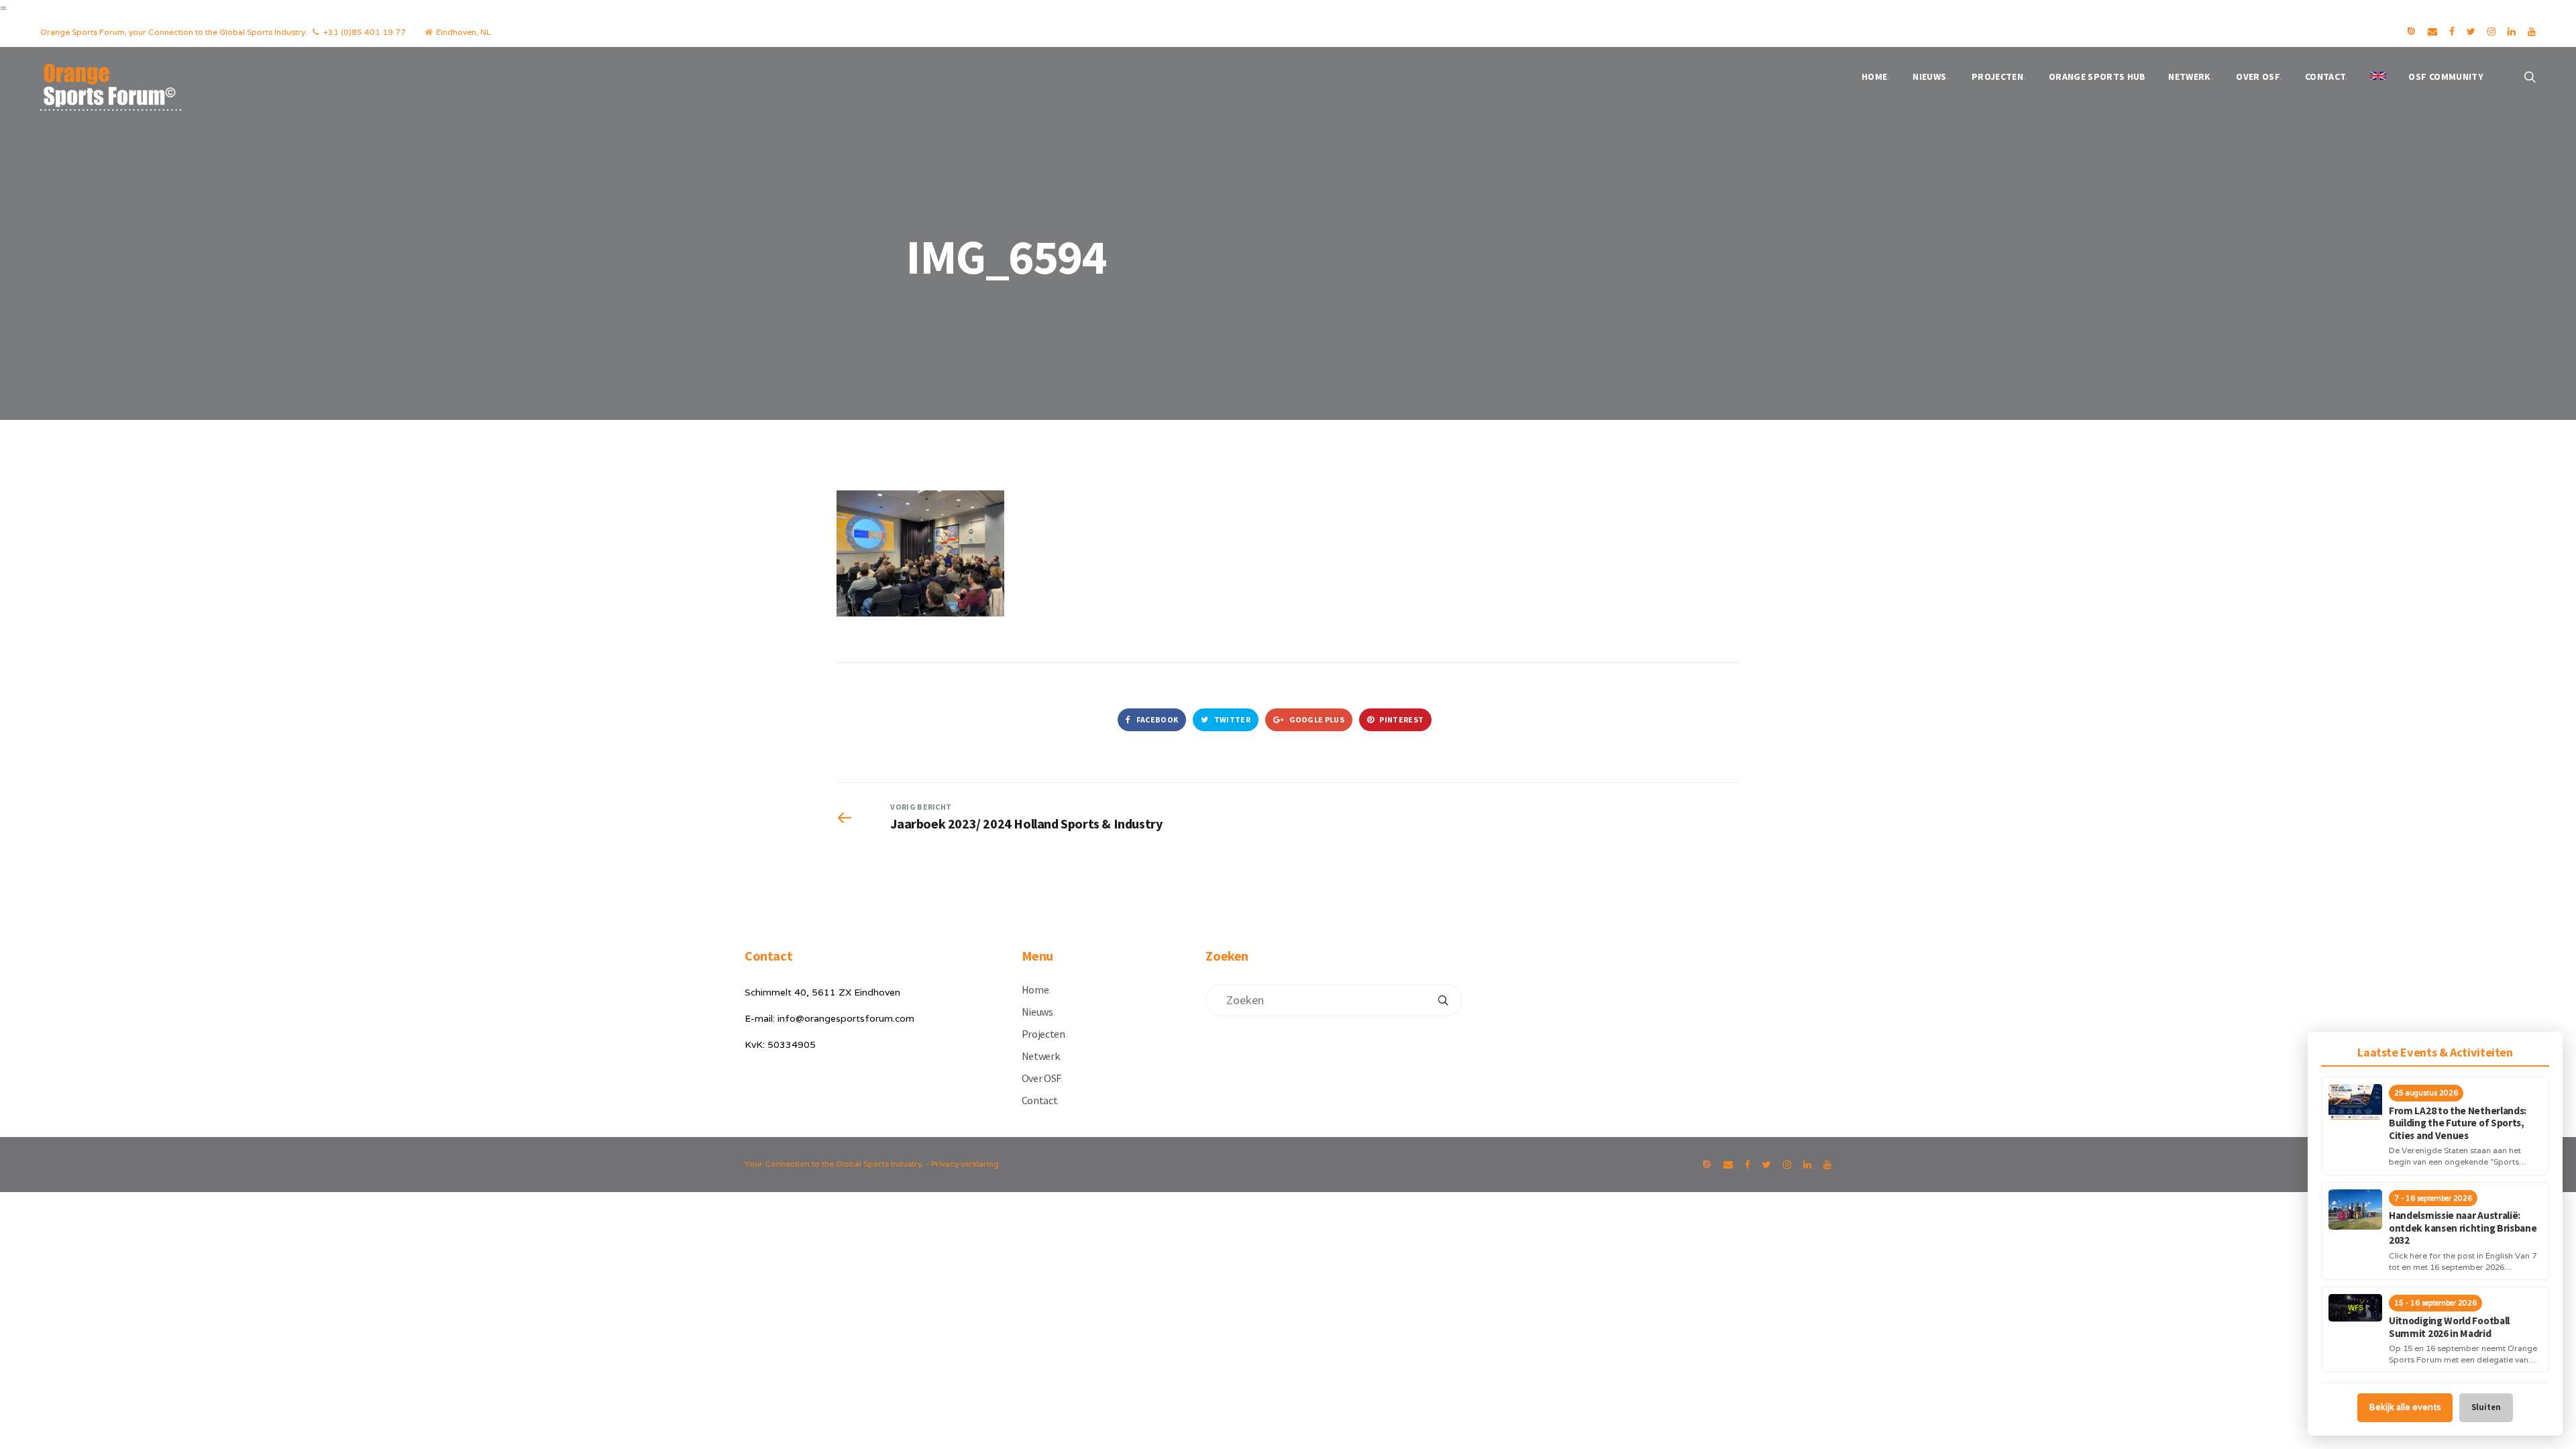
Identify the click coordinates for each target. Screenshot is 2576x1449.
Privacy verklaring (965, 1164)
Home (1876, 76)
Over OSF (2259, 76)
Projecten (1999, 76)
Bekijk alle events (2405, 1407)
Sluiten (2486, 1407)
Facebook (1156, 719)
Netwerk (2191, 76)
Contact (2326, 76)
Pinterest (1401, 719)
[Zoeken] (1443, 1000)
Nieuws (1931, 76)
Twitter (1232, 719)
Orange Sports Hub (2097, 76)
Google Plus (1316, 719)
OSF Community (2446, 76)
